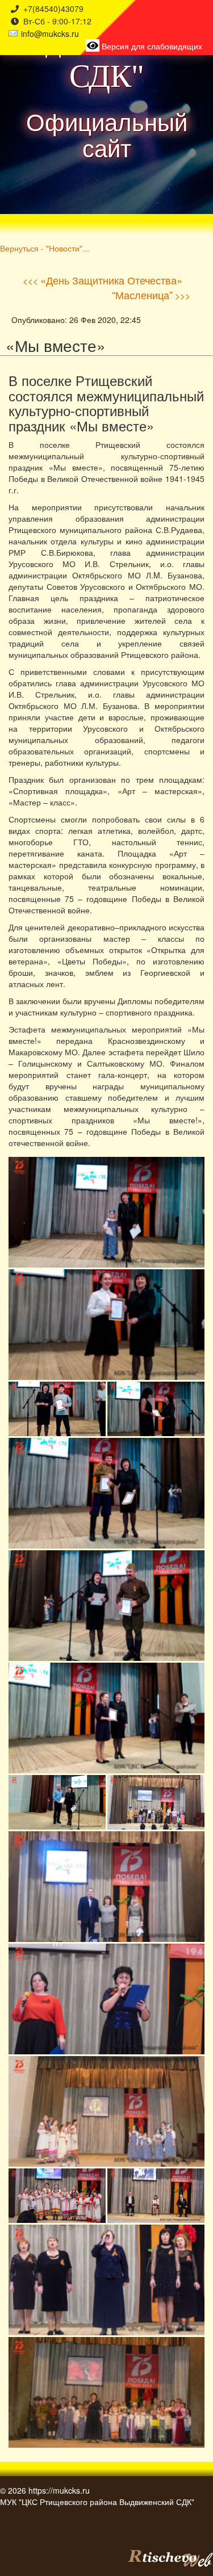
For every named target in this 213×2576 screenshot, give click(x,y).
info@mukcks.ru (50, 33)
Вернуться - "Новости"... (45, 248)
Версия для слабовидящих (151, 46)
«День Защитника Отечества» (111, 280)
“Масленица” (142, 295)
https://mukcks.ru (59, 2490)
